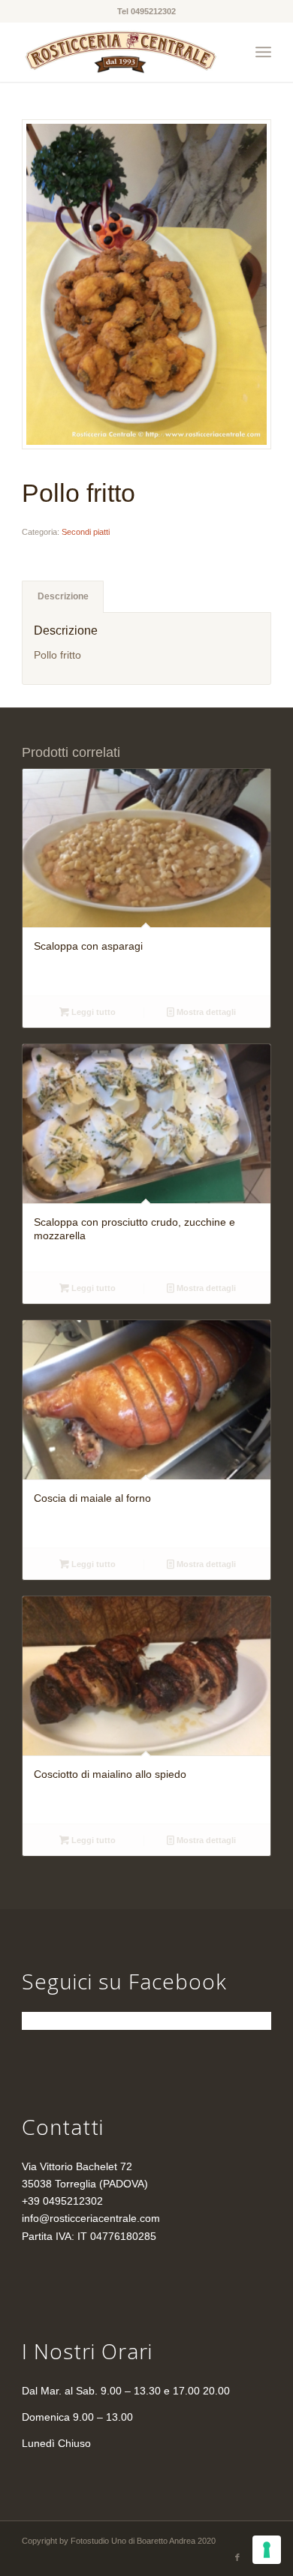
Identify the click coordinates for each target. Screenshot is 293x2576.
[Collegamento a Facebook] (237, 2557)
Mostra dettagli (205, 1012)
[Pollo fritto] (146, 284)
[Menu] (263, 52)
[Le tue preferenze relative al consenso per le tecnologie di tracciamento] (267, 2550)
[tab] (63, 597)
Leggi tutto (92, 1012)
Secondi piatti (86, 532)
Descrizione (63, 596)
